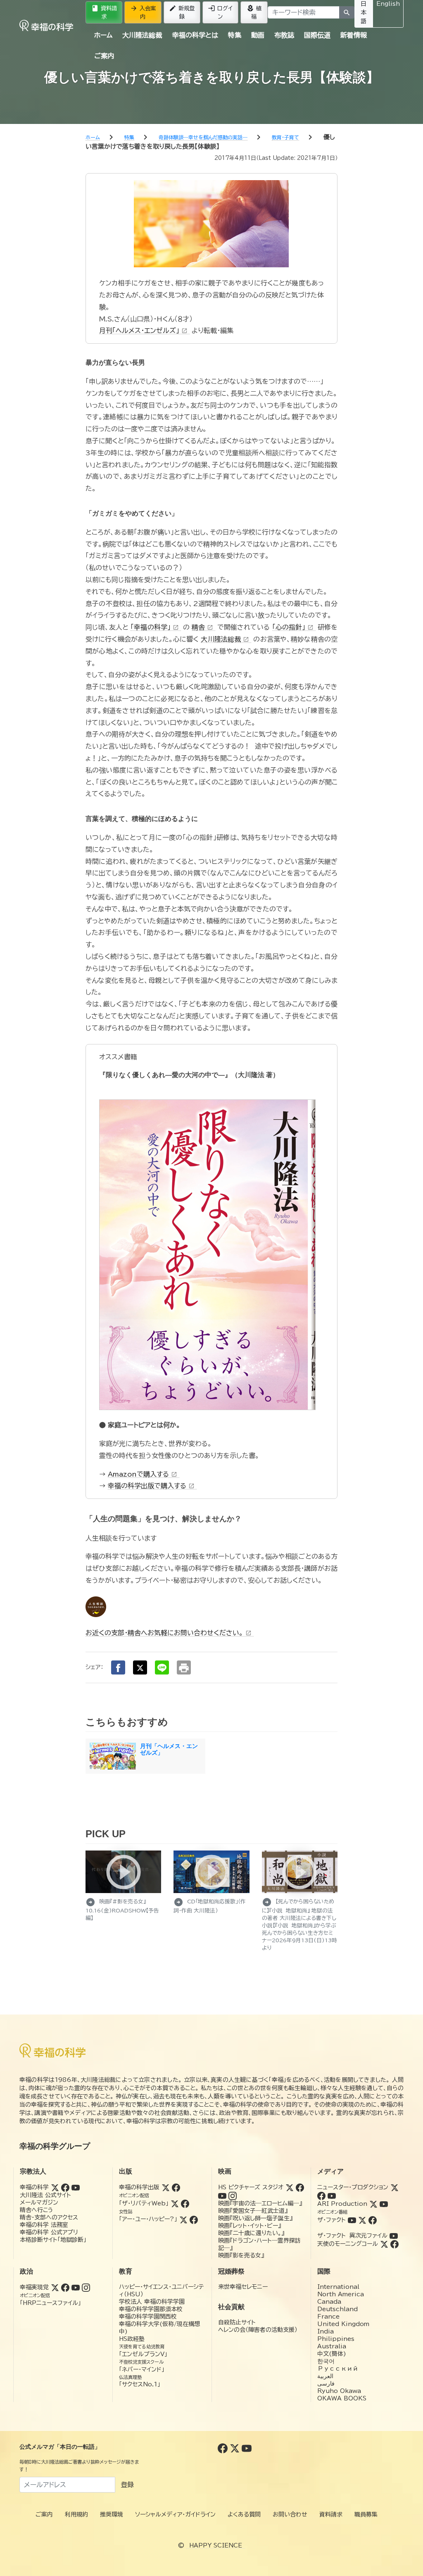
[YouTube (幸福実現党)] (76, 2287)
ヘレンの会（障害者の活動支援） (258, 2330)
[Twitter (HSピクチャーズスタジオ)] (290, 2187)
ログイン (220, 12)
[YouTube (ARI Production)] (384, 2204)
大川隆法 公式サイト (45, 2195)
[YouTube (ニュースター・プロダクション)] (332, 2195)
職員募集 (366, 2514)
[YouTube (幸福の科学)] (76, 2187)
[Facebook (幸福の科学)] (65, 2187)
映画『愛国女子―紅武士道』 (253, 2211)
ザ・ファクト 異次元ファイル (352, 2236)
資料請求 (104, 12)
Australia (332, 2346)
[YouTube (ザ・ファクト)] (352, 2220)
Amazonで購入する (143, 1474)
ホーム (103, 35)
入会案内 (143, 12)
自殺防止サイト (237, 2322)
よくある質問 (244, 2514)
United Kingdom (343, 2324)
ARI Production (342, 2204)
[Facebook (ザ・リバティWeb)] (185, 2203)
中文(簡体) (332, 2354)
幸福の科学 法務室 (44, 2225)
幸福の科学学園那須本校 (151, 2309)
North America (341, 2294)
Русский (338, 2369)
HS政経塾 (132, 2339)
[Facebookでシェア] (118, 1667)
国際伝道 (317, 35)
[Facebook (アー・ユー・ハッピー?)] (194, 2219)
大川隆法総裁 (142, 35)
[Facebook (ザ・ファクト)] (373, 2220)
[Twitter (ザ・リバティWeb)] (175, 2203)
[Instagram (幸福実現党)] (86, 2287)
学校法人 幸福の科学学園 (152, 2302)
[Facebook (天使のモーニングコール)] (394, 2244)
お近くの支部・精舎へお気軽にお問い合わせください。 (169, 1633)
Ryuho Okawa (339, 2391)
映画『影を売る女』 (241, 2255)
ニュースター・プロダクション (353, 2187)
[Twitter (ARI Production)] (373, 2204)
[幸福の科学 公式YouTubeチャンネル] (247, 2448)
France (328, 2317)
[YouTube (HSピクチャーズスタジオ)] (222, 2195)
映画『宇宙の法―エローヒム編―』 (260, 2203)
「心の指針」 (293, 627)
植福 (254, 12)
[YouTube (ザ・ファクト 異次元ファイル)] (394, 2236)
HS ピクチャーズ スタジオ (251, 2187)
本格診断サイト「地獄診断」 (53, 2240)
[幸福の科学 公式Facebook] (224, 2448)
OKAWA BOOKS (342, 2398)
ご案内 (104, 56)
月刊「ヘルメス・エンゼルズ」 (143, 331)
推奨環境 (112, 2514)
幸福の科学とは (195, 35)
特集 (235, 35)
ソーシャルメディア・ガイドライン (175, 2514)
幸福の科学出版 (139, 2187)
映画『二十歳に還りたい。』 (251, 2233)
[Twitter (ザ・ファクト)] (362, 2220)
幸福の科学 (34, 2187)
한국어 (326, 2361)
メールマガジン (39, 2203)
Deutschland (337, 2309)
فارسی (326, 2383)
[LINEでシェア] (162, 1667)
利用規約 (76, 2514)
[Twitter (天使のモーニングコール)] (384, 2244)
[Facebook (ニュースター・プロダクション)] (321, 2195)
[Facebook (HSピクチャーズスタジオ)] (300, 2187)
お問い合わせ (290, 2514)
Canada (329, 2302)
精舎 (202, 627)
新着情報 (354, 35)
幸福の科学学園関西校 (148, 2317)
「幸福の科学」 (154, 627)
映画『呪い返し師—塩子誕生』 (255, 2218)
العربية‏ (325, 2376)
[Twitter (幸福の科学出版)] (166, 2187)
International (338, 2287)
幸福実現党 (34, 2287)
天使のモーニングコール (348, 2244)
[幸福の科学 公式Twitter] (236, 2448)
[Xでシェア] (140, 1667)
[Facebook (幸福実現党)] (65, 2287)
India (326, 2331)
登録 (127, 2485)
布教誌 (284, 35)
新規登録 (182, 12)
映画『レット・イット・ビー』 (250, 2226)
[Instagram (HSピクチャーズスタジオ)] (233, 2195)
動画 (258, 35)
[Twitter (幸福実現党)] (55, 2287)
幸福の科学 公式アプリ (49, 2232)
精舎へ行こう (37, 2210)
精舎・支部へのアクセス (49, 2217)
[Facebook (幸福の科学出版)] (176, 2187)
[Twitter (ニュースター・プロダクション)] (394, 2187)
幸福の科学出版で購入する (151, 1486)
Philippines (336, 2339)
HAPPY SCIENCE (216, 2545)
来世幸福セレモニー (243, 2287)
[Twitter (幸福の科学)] (55, 2187)
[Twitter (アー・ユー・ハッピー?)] (183, 2219)
